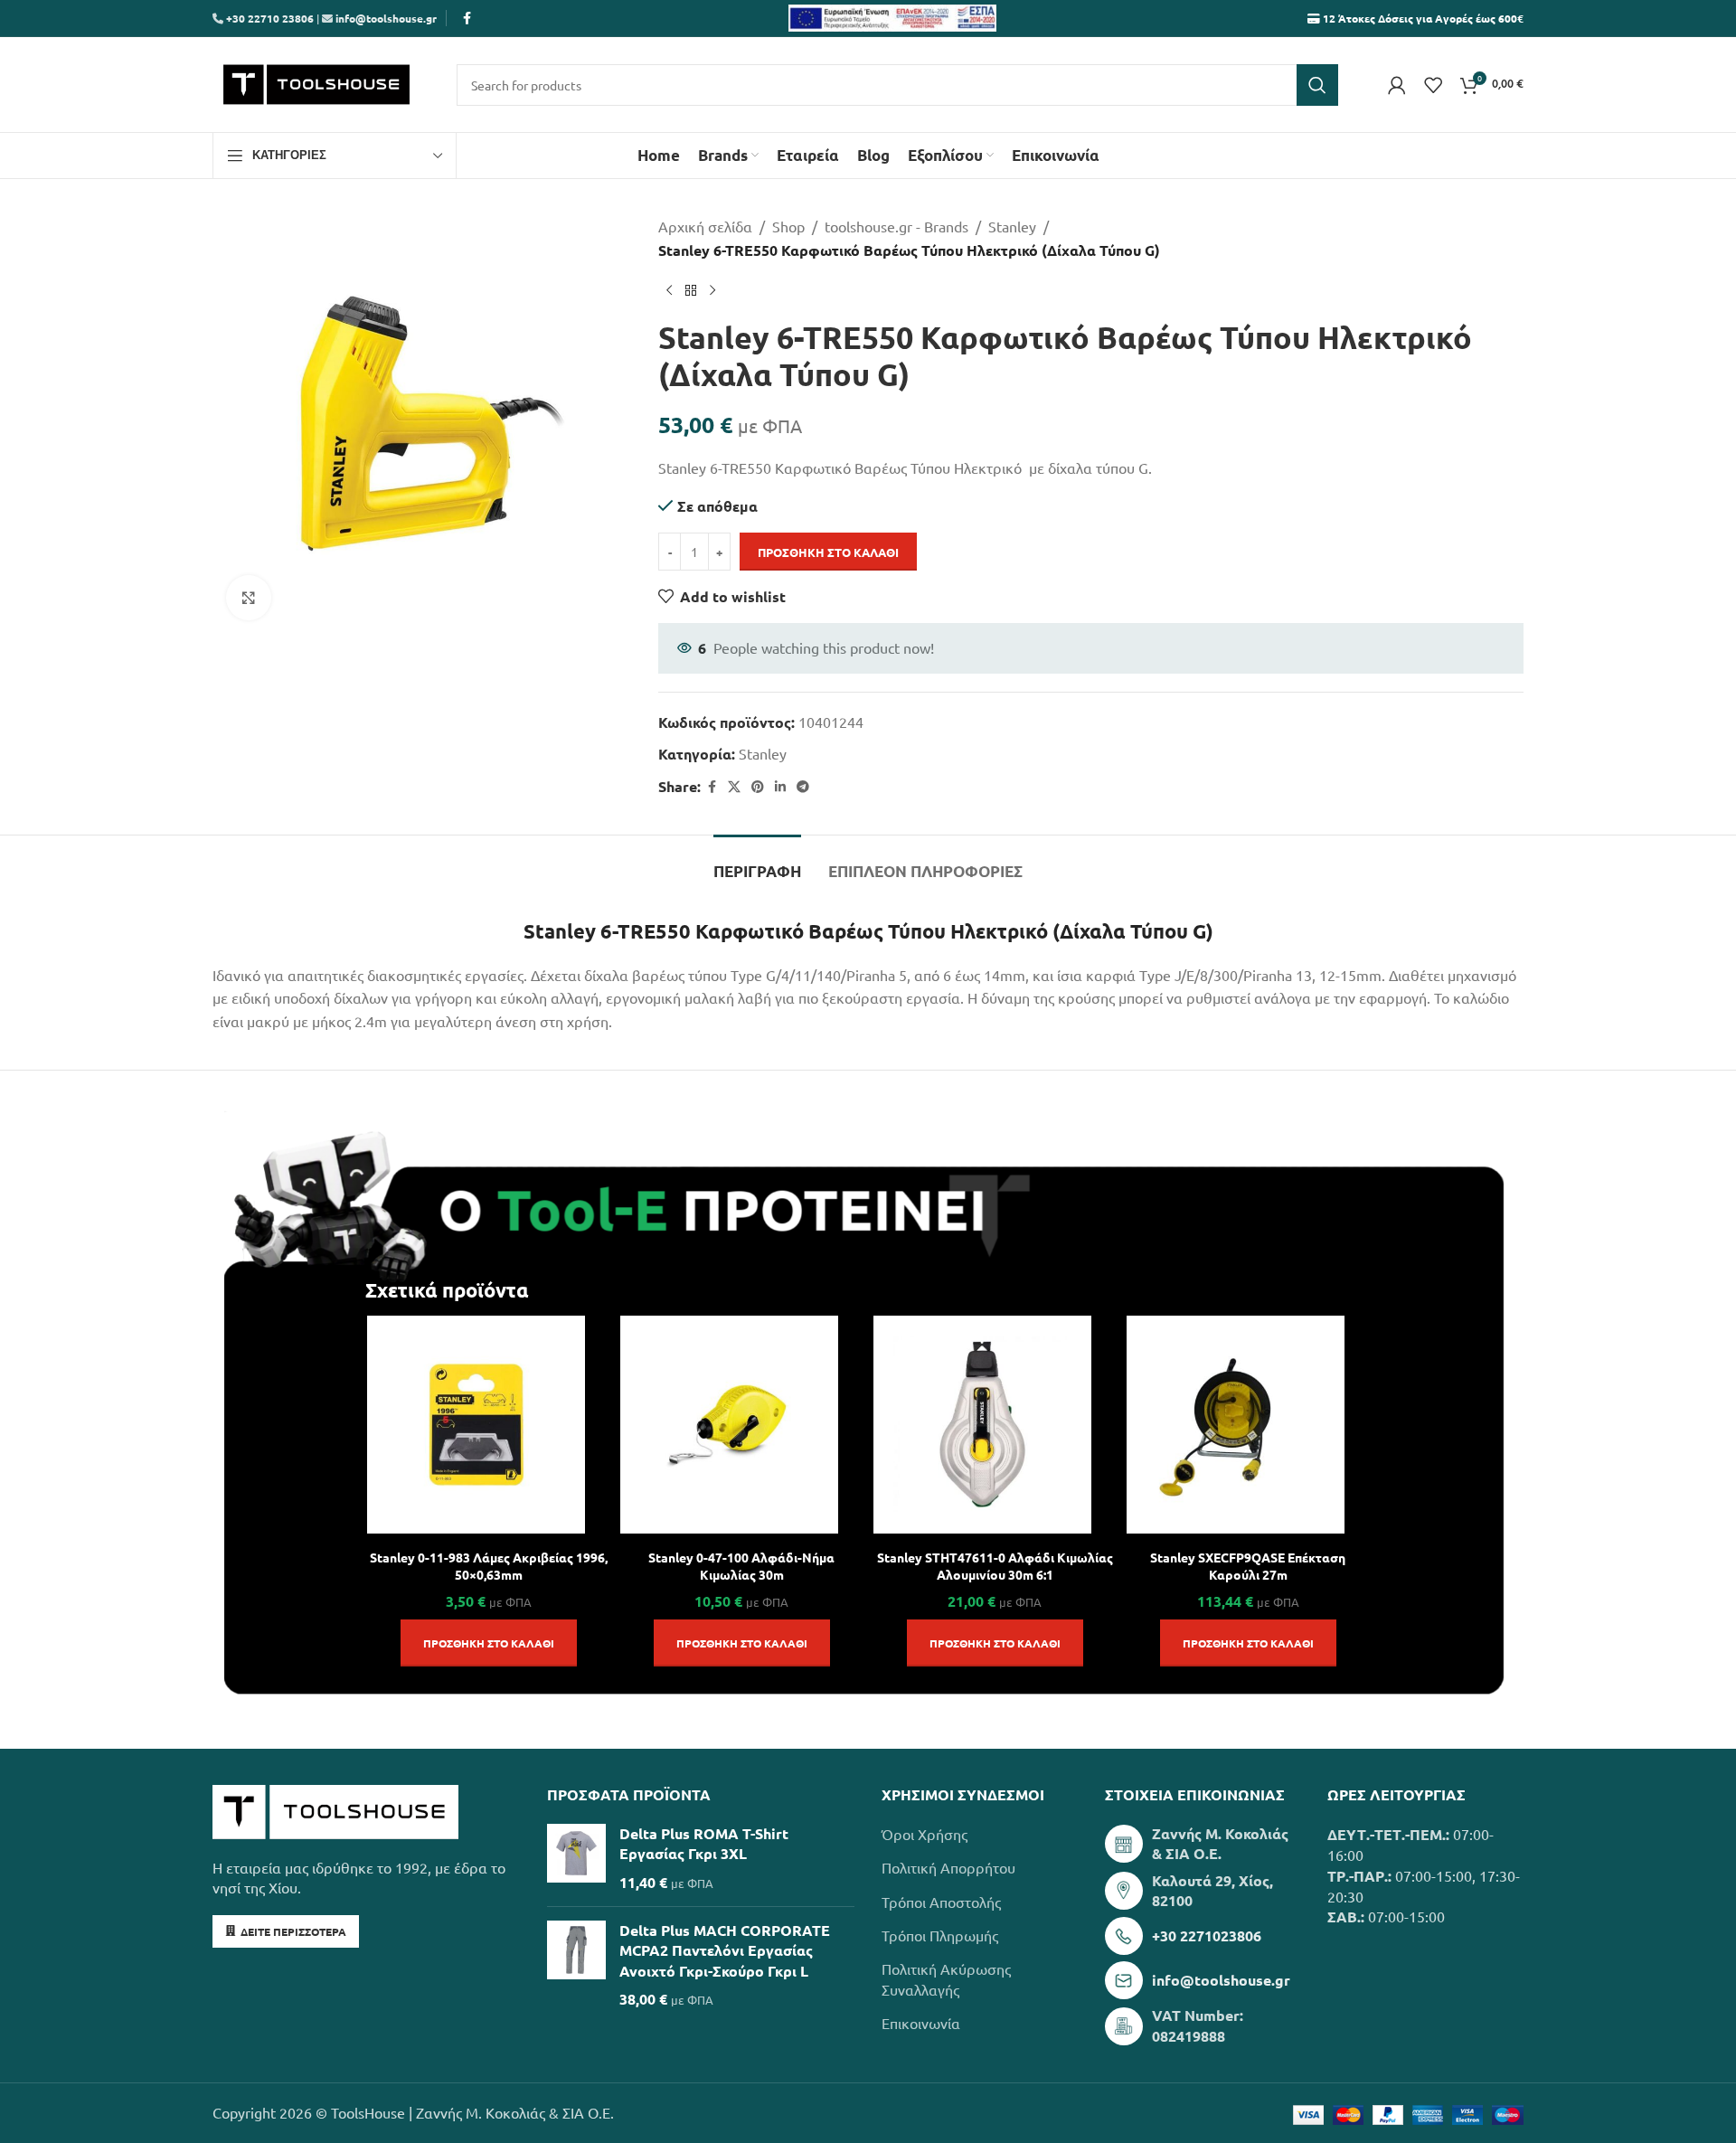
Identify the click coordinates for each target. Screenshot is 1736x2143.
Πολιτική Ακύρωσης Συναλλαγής (946, 1978)
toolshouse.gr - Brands (896, 226)
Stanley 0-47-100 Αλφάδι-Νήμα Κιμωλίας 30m (741, 1565)
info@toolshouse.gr (386, 18)
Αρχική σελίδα (705, 226)
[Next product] (712, 290)
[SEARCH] (1317, 85)
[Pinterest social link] (758, 787)
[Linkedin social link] (780, 787)
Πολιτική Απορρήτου (948, 1867)
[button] (489, 1643)
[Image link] (335, 1809)
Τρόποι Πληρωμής (940, 1935)
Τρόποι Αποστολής (941, 1902)
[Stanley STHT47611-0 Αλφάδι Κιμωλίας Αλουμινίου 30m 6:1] (982, 1425)
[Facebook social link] (467, 18)
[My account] (1397, 85)
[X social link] (734, 787)
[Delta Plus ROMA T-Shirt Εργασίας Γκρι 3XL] (576, 1858)
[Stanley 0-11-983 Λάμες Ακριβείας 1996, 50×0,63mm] (476, 1425)
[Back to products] (691, 290)
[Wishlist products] (1433, 85)
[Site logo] (316, 82)
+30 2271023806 (1207, 1935)
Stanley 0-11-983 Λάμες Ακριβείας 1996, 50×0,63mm (489, 1565)
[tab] (757, 863)
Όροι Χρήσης (925, 1834)
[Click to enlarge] (249, 598)
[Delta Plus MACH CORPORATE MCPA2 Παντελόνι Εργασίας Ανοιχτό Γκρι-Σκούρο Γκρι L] (576, 1965)
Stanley (1012, 226)
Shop (788, 226)
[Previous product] (669, 290)
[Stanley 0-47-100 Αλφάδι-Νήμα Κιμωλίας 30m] (729, 1425)
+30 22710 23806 (269, 18)
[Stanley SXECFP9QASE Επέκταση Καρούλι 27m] (1236, 1425)
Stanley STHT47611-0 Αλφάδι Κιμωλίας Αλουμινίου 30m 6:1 (995, 1565)
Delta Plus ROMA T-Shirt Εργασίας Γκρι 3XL (704, 1843)
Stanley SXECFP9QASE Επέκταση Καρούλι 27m (1248, 1565)
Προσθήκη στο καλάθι (828, 552)
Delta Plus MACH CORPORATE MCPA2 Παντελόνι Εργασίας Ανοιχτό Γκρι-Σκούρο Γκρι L (725, 1950)
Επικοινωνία (921, 2023)
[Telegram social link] (803, 787)
